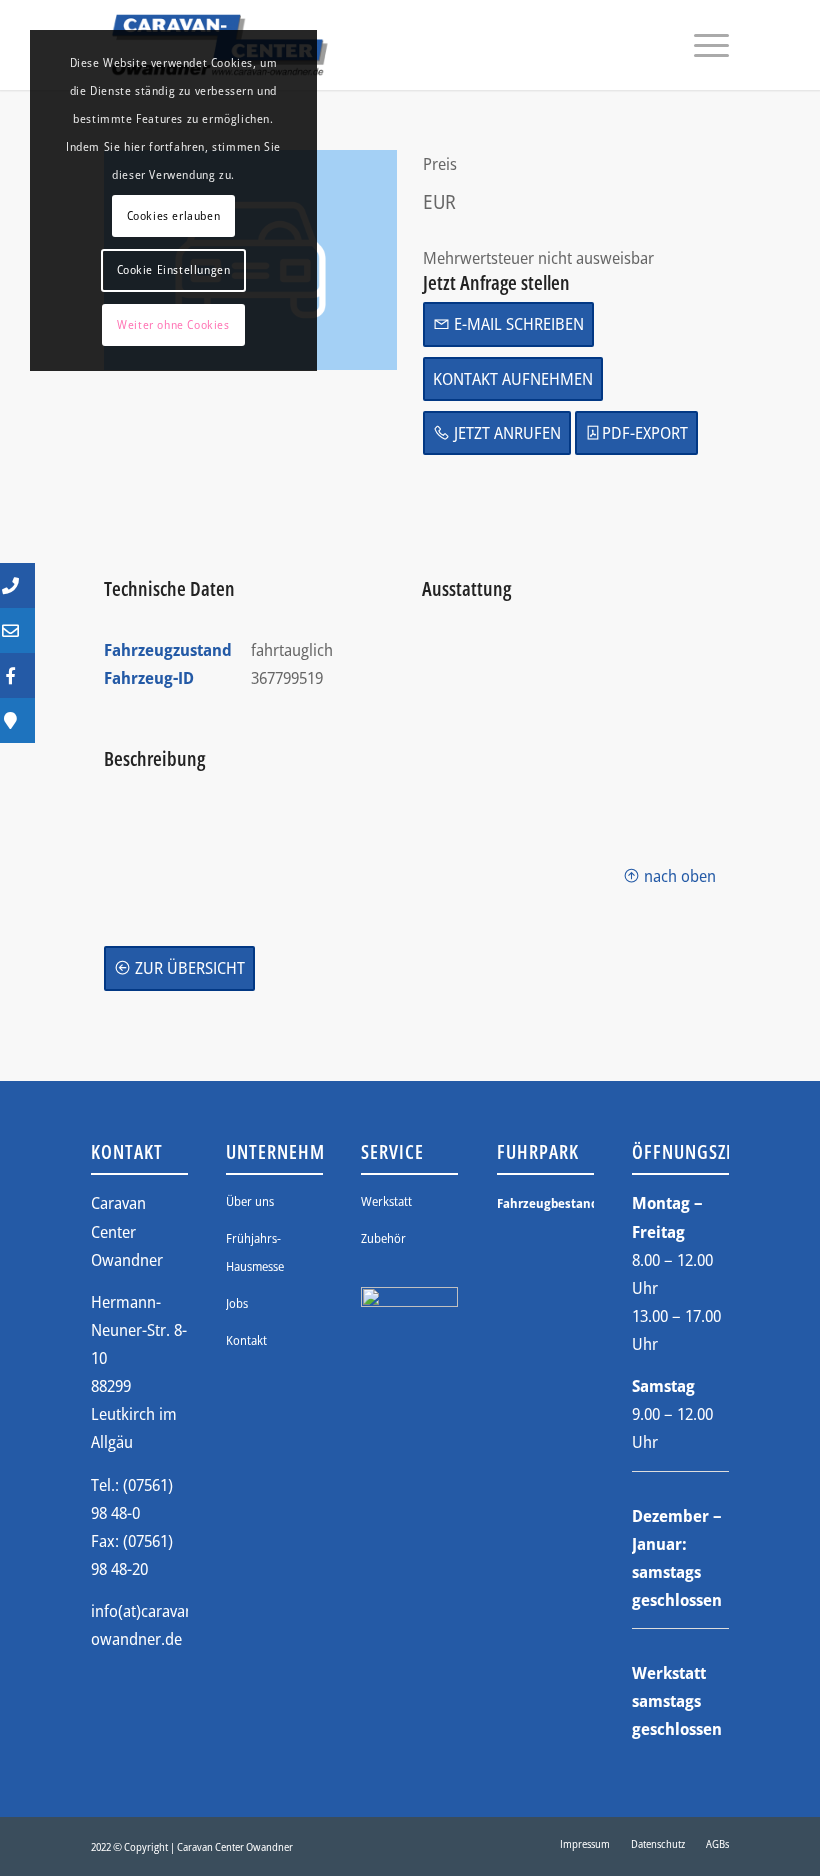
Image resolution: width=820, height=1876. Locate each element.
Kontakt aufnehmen (513, 378)
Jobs (237, 1303)
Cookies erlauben (174, 215)
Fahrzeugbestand (545, 1203)
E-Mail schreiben (517, 323)
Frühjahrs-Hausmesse (255, 1252)
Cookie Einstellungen (174, 269)
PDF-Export (645, 432)
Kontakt (246, 1340)
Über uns (250, 1201)
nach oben (678, 875)
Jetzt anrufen (505, 432)
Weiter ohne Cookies (173, 324)
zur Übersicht (188, 967)
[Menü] (701, 45)
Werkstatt (386, 1201)
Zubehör (383, 1238)
